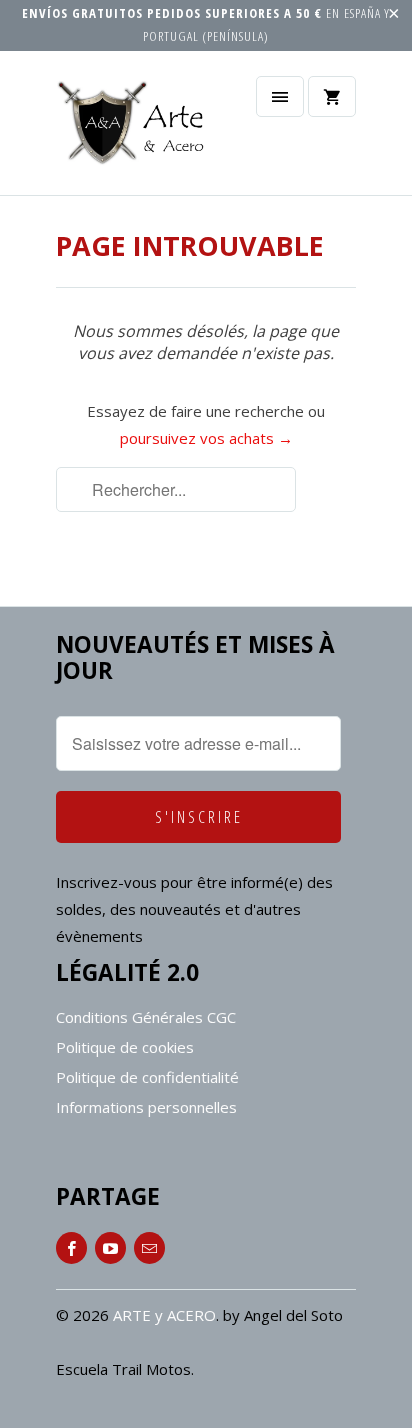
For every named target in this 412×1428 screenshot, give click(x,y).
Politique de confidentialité (147, 1077)
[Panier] (332, 96)
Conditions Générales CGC (146, 1017)
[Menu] (280, 96)
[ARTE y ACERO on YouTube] (110, 1248)
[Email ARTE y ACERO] (149, 1248)
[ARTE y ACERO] (136, 130)
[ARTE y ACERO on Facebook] (71, 1248)
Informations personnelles (146, 1107)
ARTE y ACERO (164, 1315)
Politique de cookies (125, 1047)
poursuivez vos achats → (206, 438)
